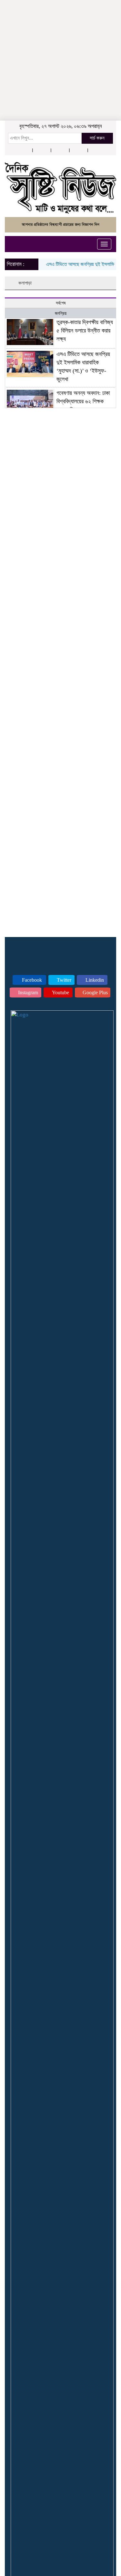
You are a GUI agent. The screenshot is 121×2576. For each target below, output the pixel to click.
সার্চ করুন (97, 138)
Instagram (27, 992)
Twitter (63, 980)
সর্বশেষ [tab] (61, 303)
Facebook (31, 980)
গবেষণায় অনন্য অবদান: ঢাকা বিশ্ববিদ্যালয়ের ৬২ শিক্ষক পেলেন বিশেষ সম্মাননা (83, 401)
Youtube (60, 992)
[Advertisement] (60, 40)
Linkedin (94, 980)
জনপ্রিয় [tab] (61, 313)
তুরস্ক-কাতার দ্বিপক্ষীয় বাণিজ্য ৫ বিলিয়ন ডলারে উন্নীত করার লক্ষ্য (85, 330)
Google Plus (95, 992)
